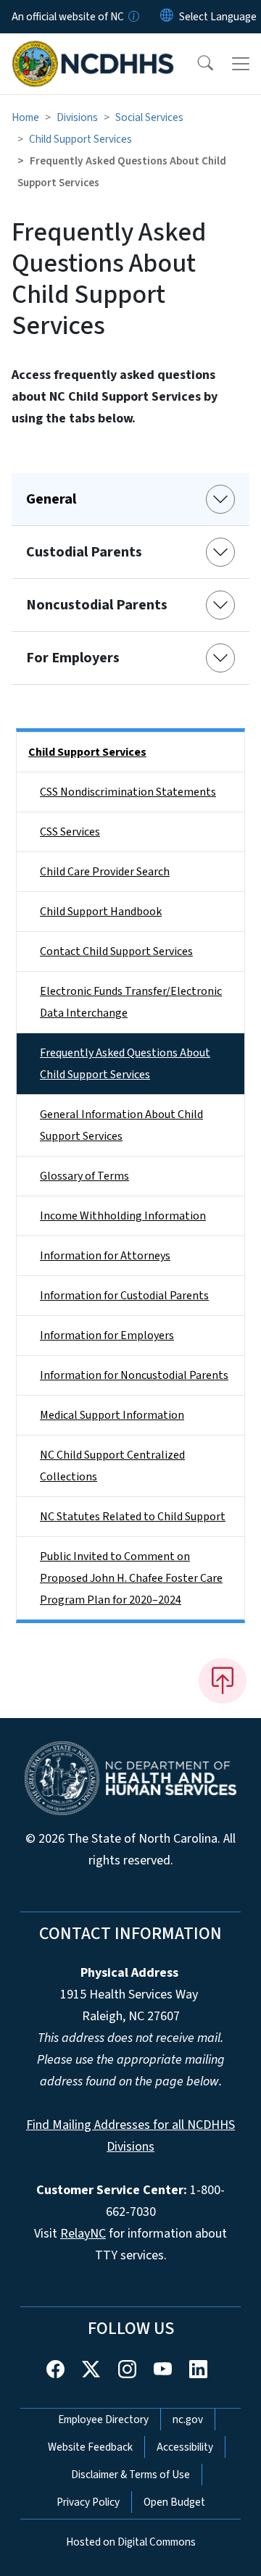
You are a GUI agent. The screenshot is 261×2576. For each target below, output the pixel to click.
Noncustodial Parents (97, 605)
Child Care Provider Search (105, 872)
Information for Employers (107, 1335)
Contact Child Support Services (116, 951)
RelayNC (83, 2234)
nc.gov (188, 2419)
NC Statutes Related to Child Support (133, 1517)
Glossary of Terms (84, 1176)
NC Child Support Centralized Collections (112, 1466)
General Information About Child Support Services (121, 1125)
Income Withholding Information (123, 1216)
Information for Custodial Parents (124, 1296)
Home (25, 117)
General (51, 499)
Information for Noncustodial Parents (134, 1375)
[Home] (93, 50)
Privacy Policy (88, 2502)
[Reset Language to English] (167, 17)
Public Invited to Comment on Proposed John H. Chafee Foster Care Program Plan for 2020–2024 (131, 1578)
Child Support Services (80, 139)
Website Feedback (90, 2447)
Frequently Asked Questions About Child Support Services (125, 1064)
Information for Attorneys (105, 1256)
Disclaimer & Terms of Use (130, 2475)
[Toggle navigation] (241, 64)
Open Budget (174, 2502)
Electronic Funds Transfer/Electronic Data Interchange (131, 1002)
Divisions (77, 117)
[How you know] (133, 17)
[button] (196, 64)
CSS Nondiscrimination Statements (128, 792)
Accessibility (185, 2447)
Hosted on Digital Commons (131, 2542)
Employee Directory (103, 2419)
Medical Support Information (112, 1415)
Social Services (149, 117)
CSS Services (70, 832)
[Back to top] (223, 1680)
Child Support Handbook (101, 912)
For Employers (73, 658)
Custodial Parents (84, 552)
